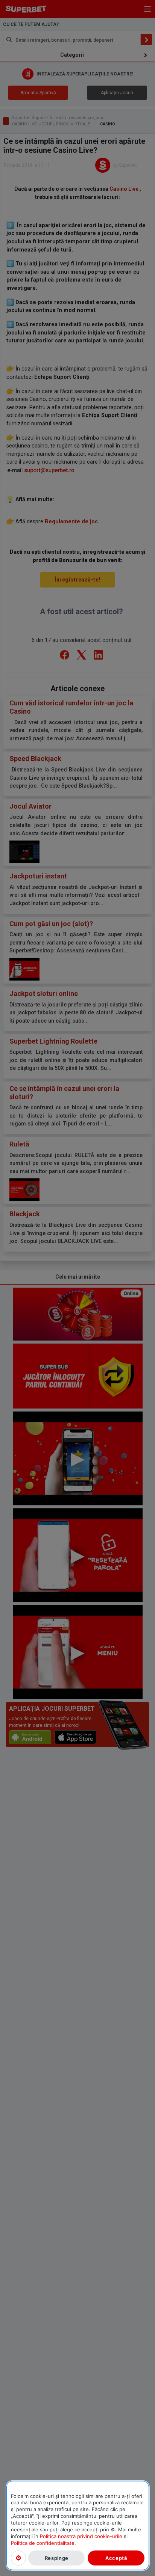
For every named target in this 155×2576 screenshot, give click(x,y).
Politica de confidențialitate (43, 2543)
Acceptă (116, 2558)
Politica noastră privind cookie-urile (81, 2536)
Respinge (57, 2558)
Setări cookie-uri (18, 2558)
